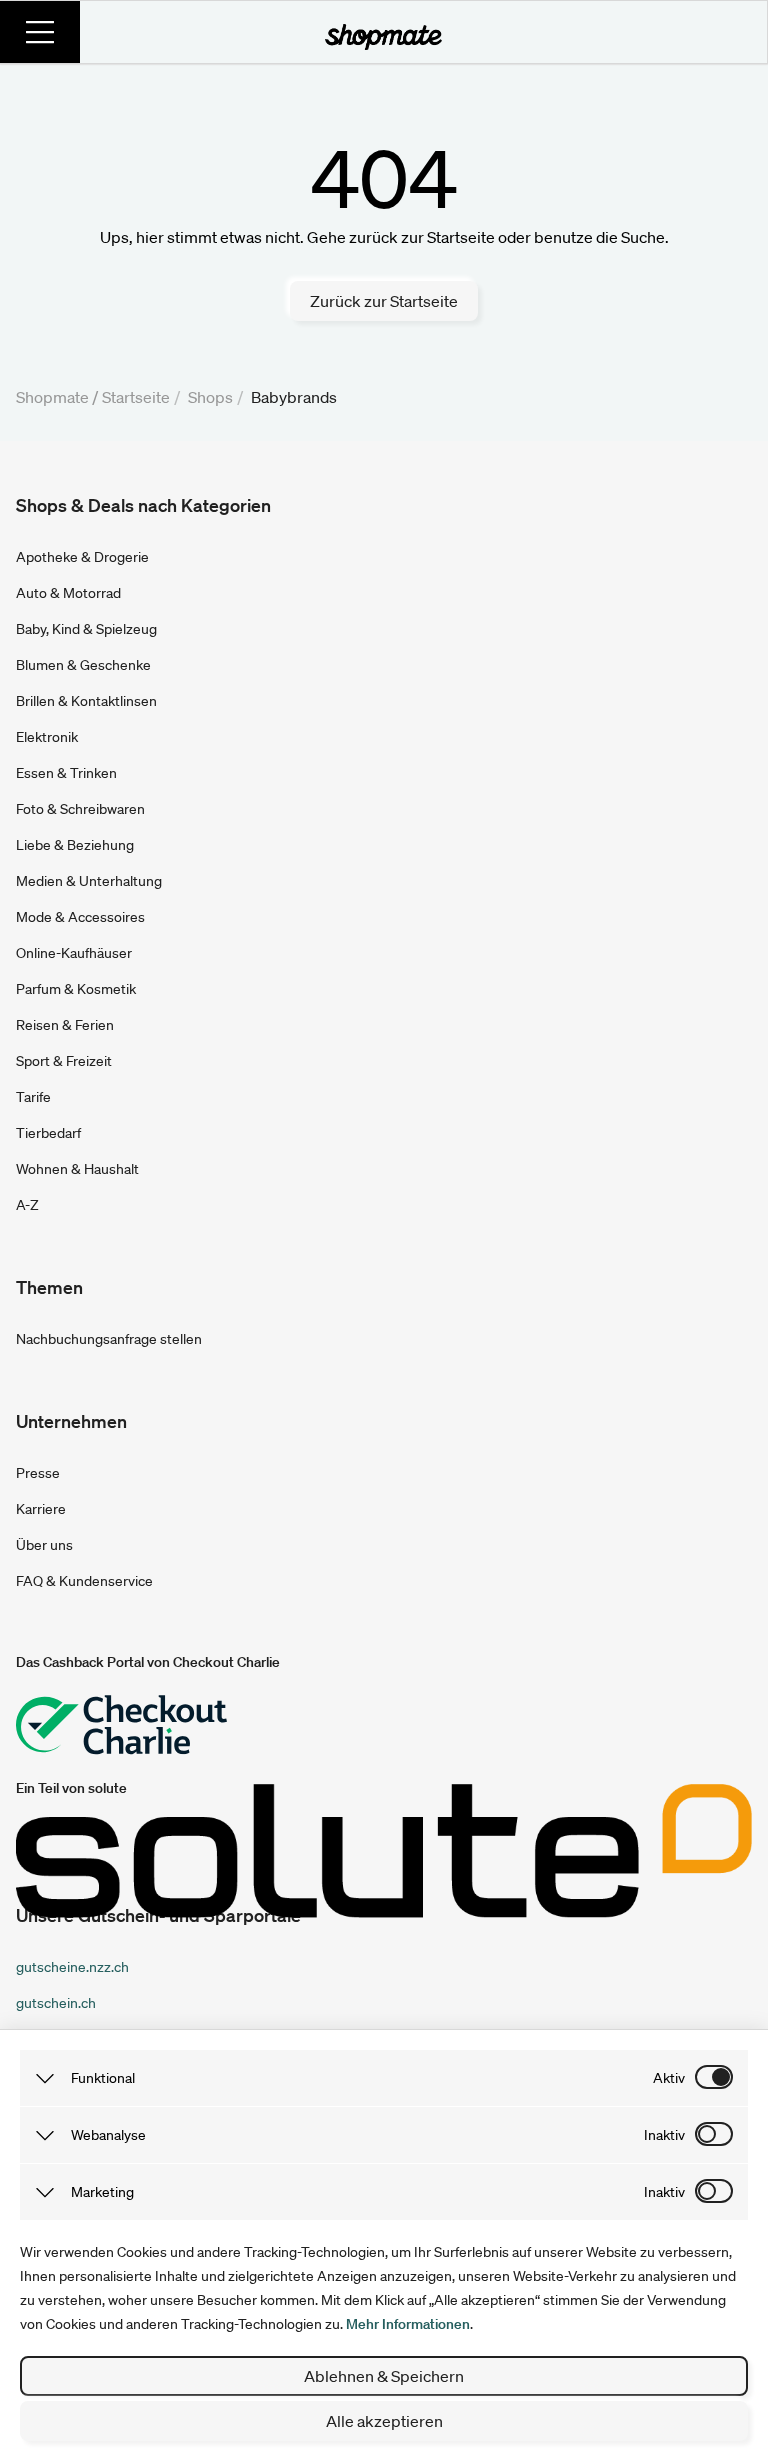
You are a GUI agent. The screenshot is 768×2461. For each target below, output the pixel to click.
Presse (38, 1473)
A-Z (27, 1205)
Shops (210, 397)
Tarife (33, 1097)
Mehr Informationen (408, 2324)
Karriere (41, 1509)
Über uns (44, 1545)
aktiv (669, 2078)
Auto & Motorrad (68, 593)
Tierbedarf (48, 1133)
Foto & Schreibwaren (80, 809)
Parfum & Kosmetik (76, 989)
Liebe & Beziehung (75, 845)
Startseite (136, 397)
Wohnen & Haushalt (77, 1169)
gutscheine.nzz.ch (72, 1967)
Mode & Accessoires (80, 917)
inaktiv (664, 2135)
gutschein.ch (56, 2003)
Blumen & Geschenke (83, 665)
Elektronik (47, 737)
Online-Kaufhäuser (74, 953)
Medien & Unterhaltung (89, 881)
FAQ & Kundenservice (84, 1581)
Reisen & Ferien (65, 1025)
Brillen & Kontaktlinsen (86, 701)
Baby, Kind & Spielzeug (86, 629)
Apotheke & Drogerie (82, 557)
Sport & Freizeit (64, 1061)
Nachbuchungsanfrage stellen (109, 1339)
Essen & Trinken (66, 773)
